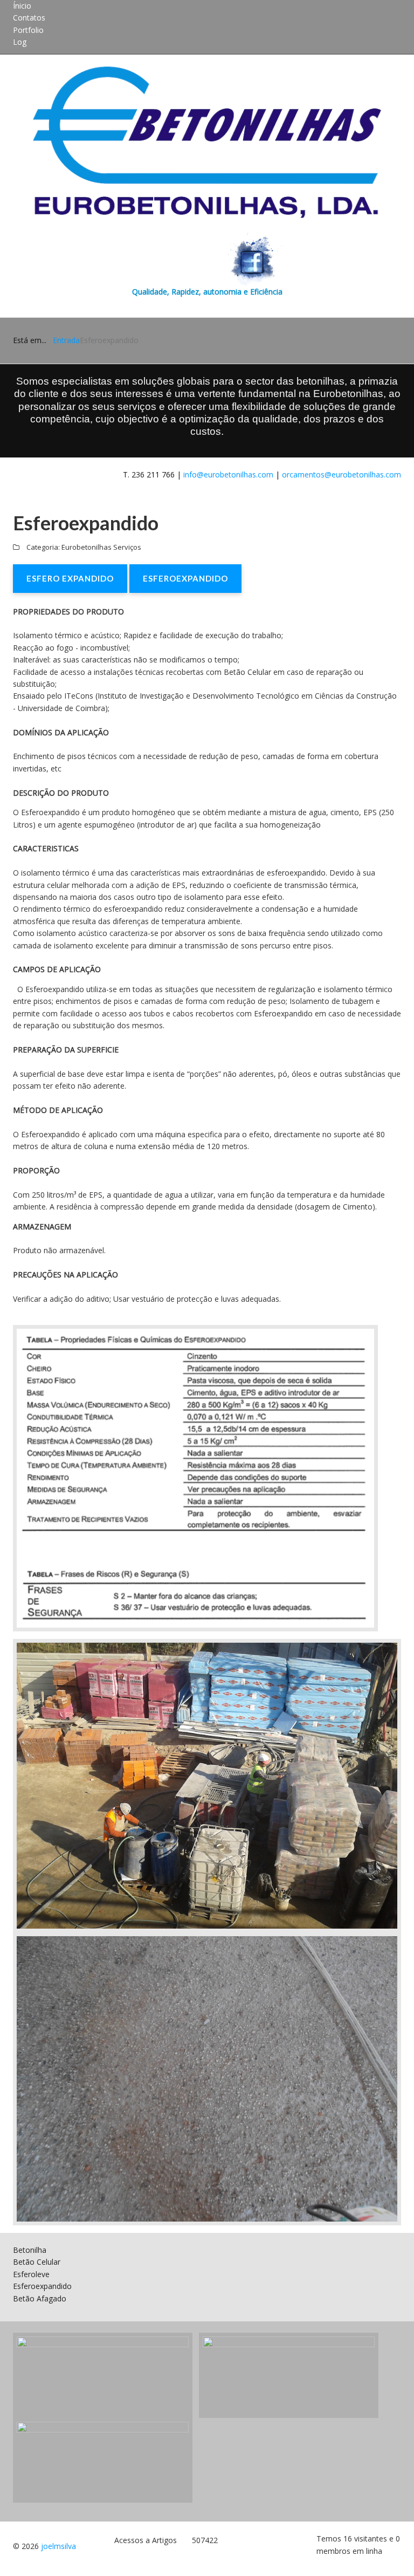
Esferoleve (31, 2274)
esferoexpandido (185, 578)
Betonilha (30, 2250)
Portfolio (28, 30)
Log (20, 42)
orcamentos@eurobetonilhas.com (341, 474)
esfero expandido (70, 578)
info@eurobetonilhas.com (228, 474)
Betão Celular (37, 2262)
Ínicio (22, 6)
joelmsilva (58, 2546)
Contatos (29, 18)
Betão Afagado (40, 2298)
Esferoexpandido (42, 2286)
